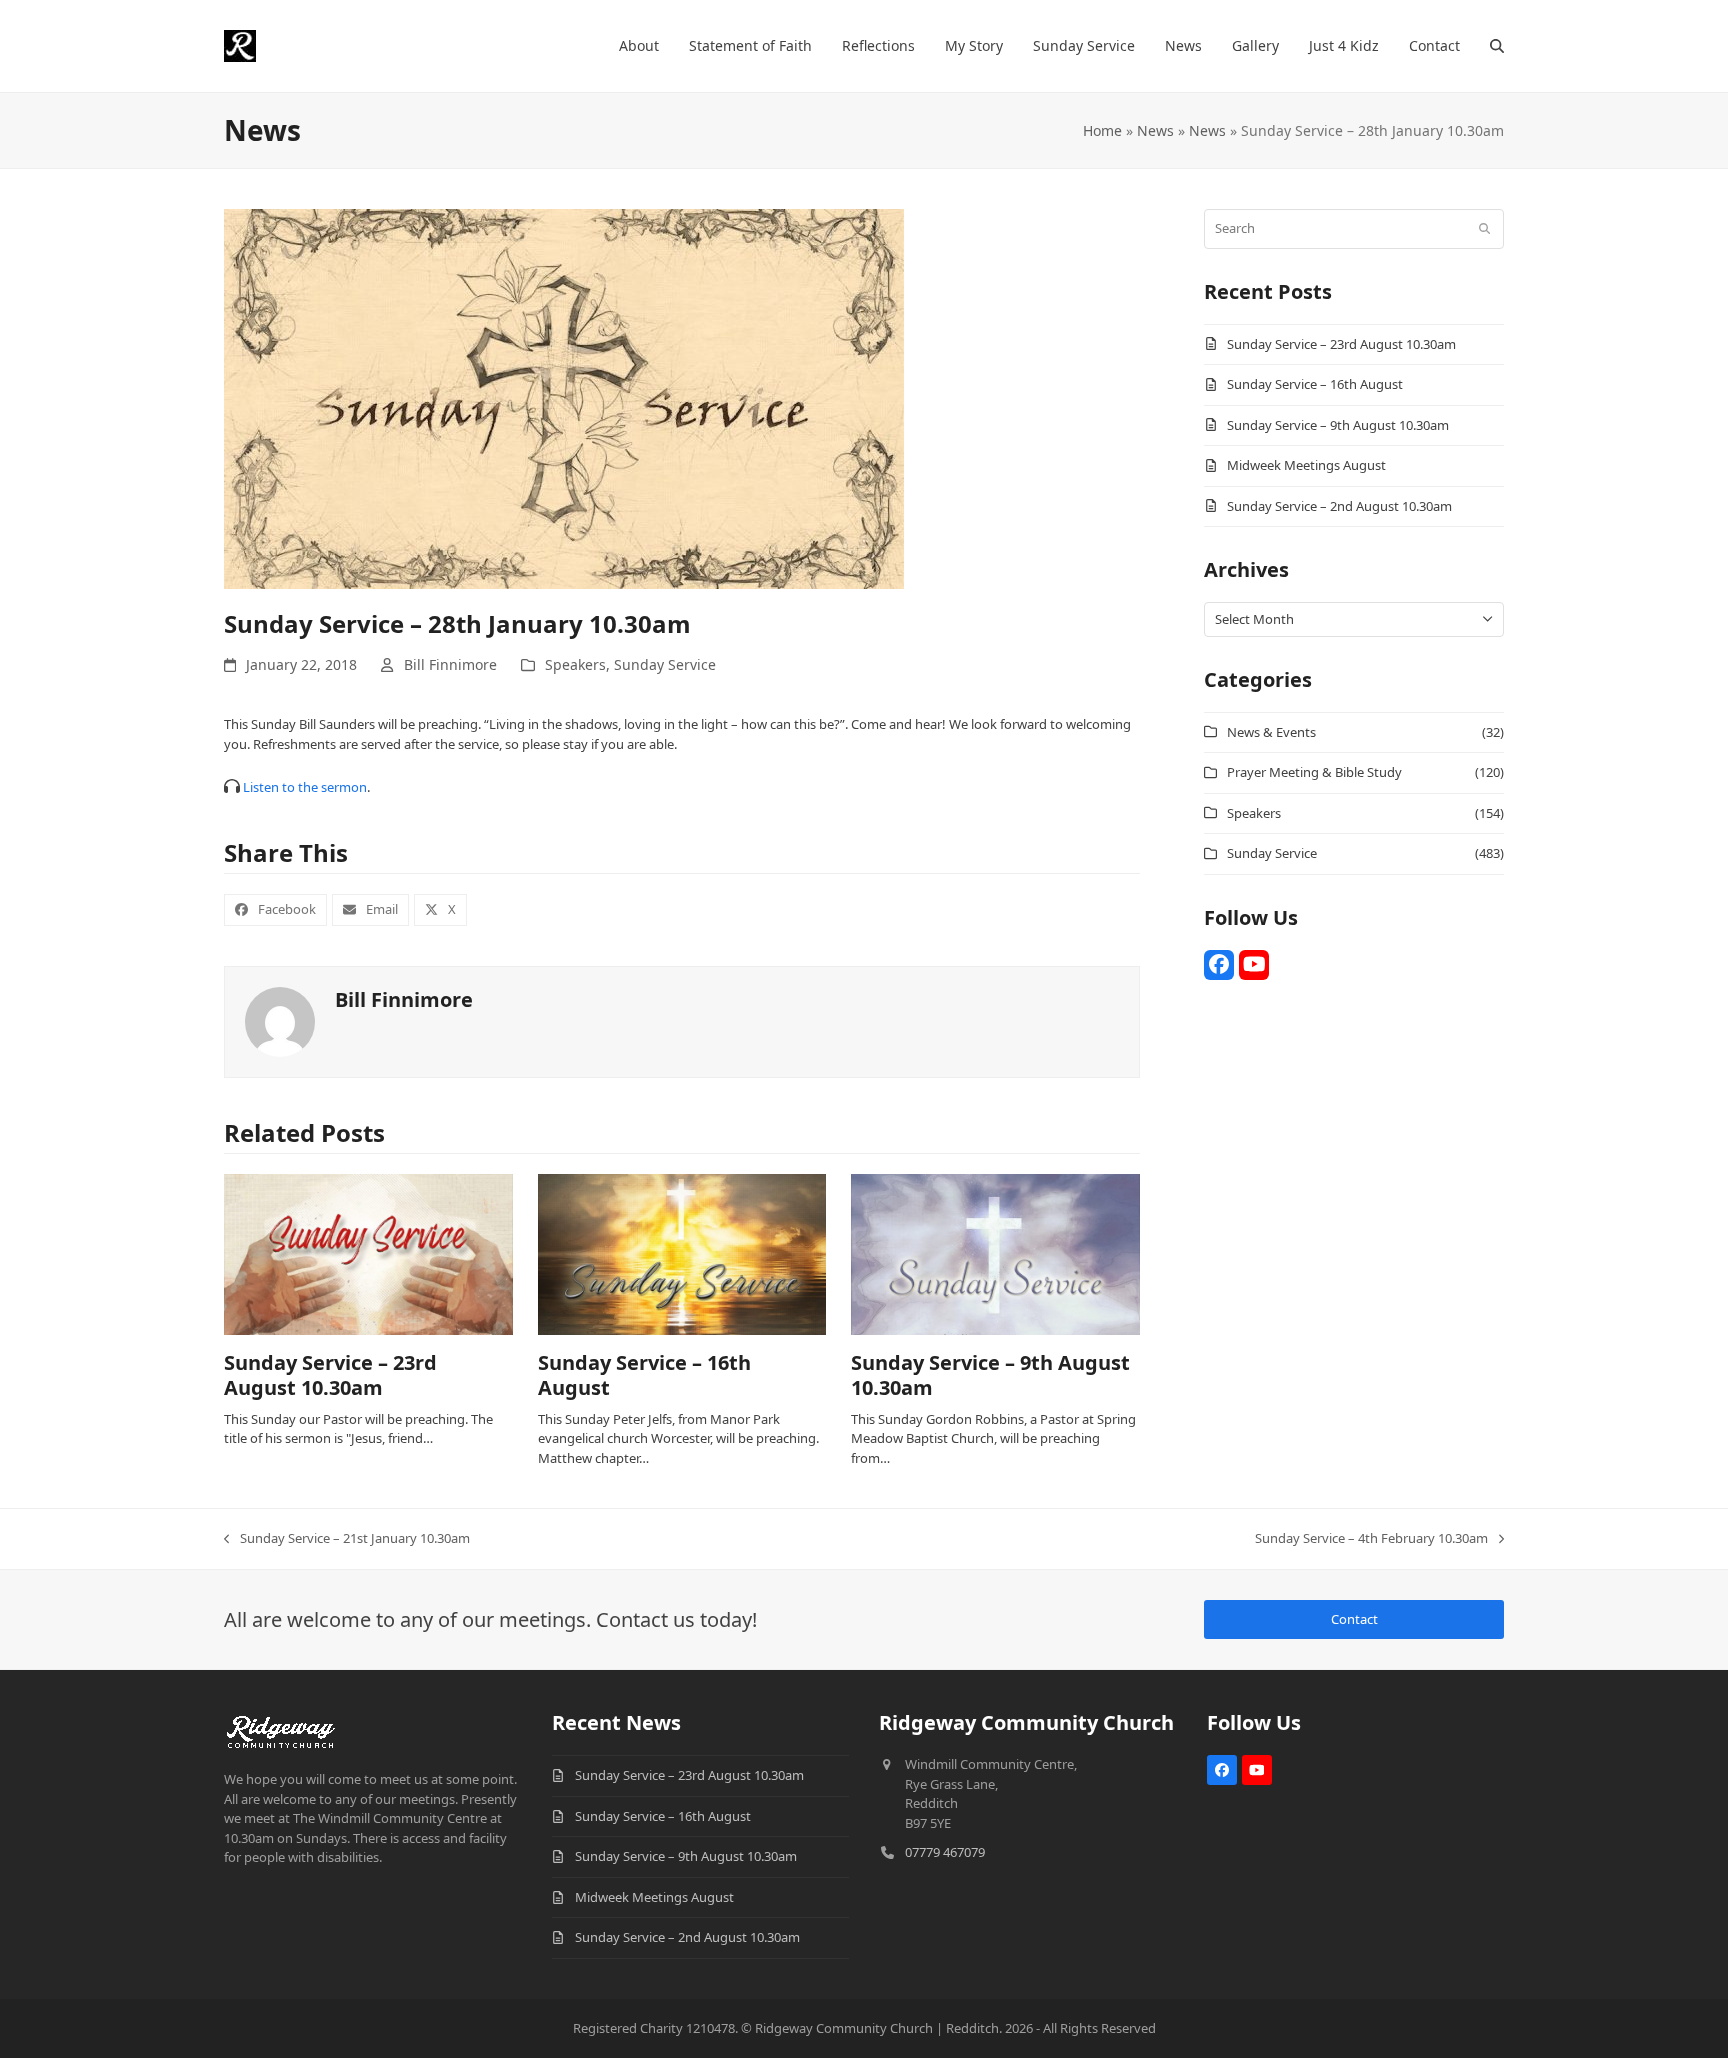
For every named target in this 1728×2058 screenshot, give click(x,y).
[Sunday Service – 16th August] (682, 1253)
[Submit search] (1484, 229)
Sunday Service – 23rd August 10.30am (330, 1375)
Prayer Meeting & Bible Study (1314, 772)
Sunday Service (665, 664)
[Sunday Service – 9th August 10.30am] (995, 1253)
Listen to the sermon (305, 787)
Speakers (575, 664)
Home (1102, 130)
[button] (1497, 46)
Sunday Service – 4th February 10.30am (1371, 1539)
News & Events (1271, 732)
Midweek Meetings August (1306, 465)
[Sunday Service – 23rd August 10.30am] (368, 1253)
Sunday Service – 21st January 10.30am (347, 1539)
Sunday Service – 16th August (644, 1375)
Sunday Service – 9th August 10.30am (990, 1375)
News (1155, 130)
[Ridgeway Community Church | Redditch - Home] (281, 1729)
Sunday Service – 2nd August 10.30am (1339, 506)
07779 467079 (945, 1852)
